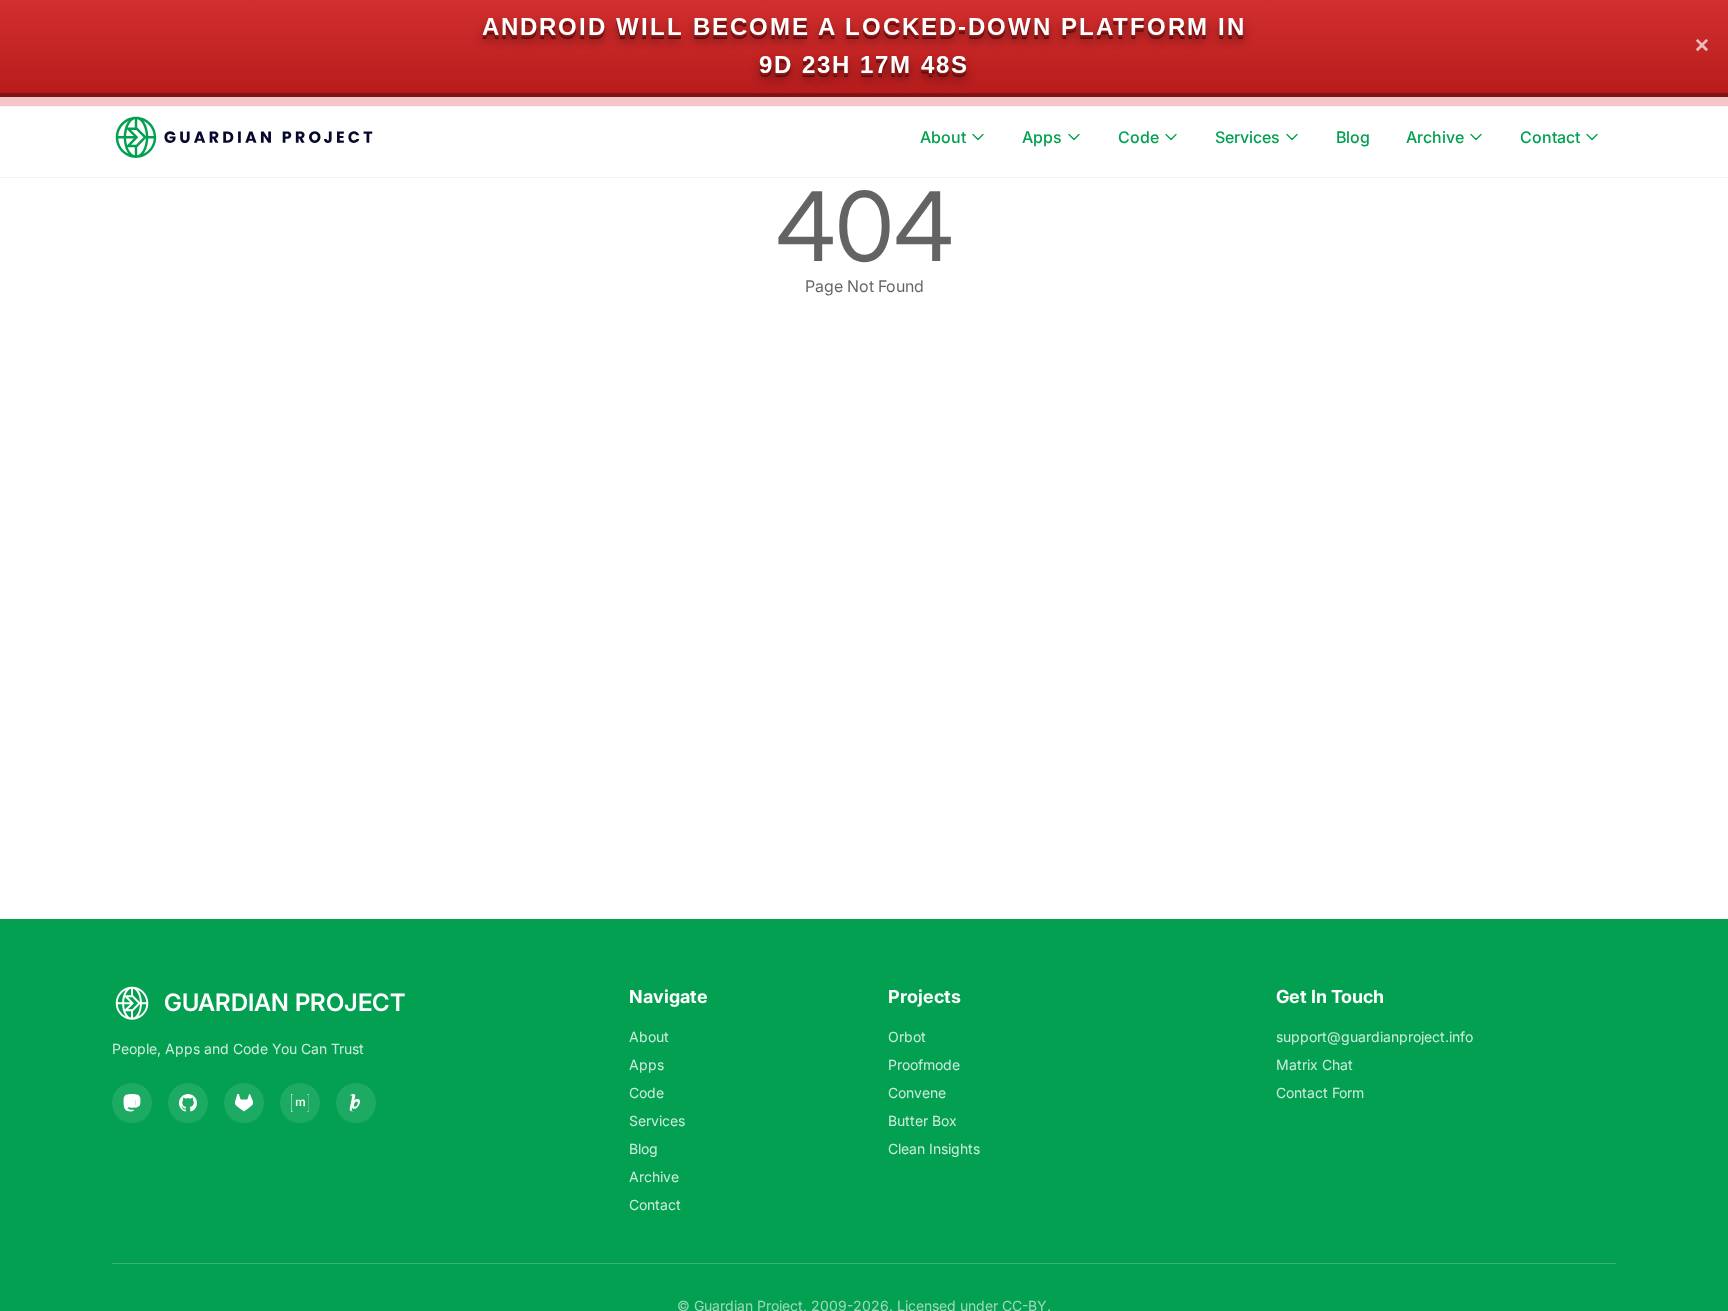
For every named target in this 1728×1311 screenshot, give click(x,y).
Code (1138, 137)
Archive (1435, 137)
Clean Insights (934, 1148)
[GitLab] (244, 1103)
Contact (1550, 137)
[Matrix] (300, 1103)
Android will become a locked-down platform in (864, 26)
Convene (917, 1092)
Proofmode (924, 1064)
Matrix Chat (1314, 1064)
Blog (1353, 137)
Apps (1042, 137)
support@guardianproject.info (1374, 1036)
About (943, 137)
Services (1247, 137)
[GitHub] (188, 1103)
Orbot (907, 1036)
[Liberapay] (356, 1103)
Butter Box (922, 1120)
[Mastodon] (132, 1103)
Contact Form (1320, 1092)
